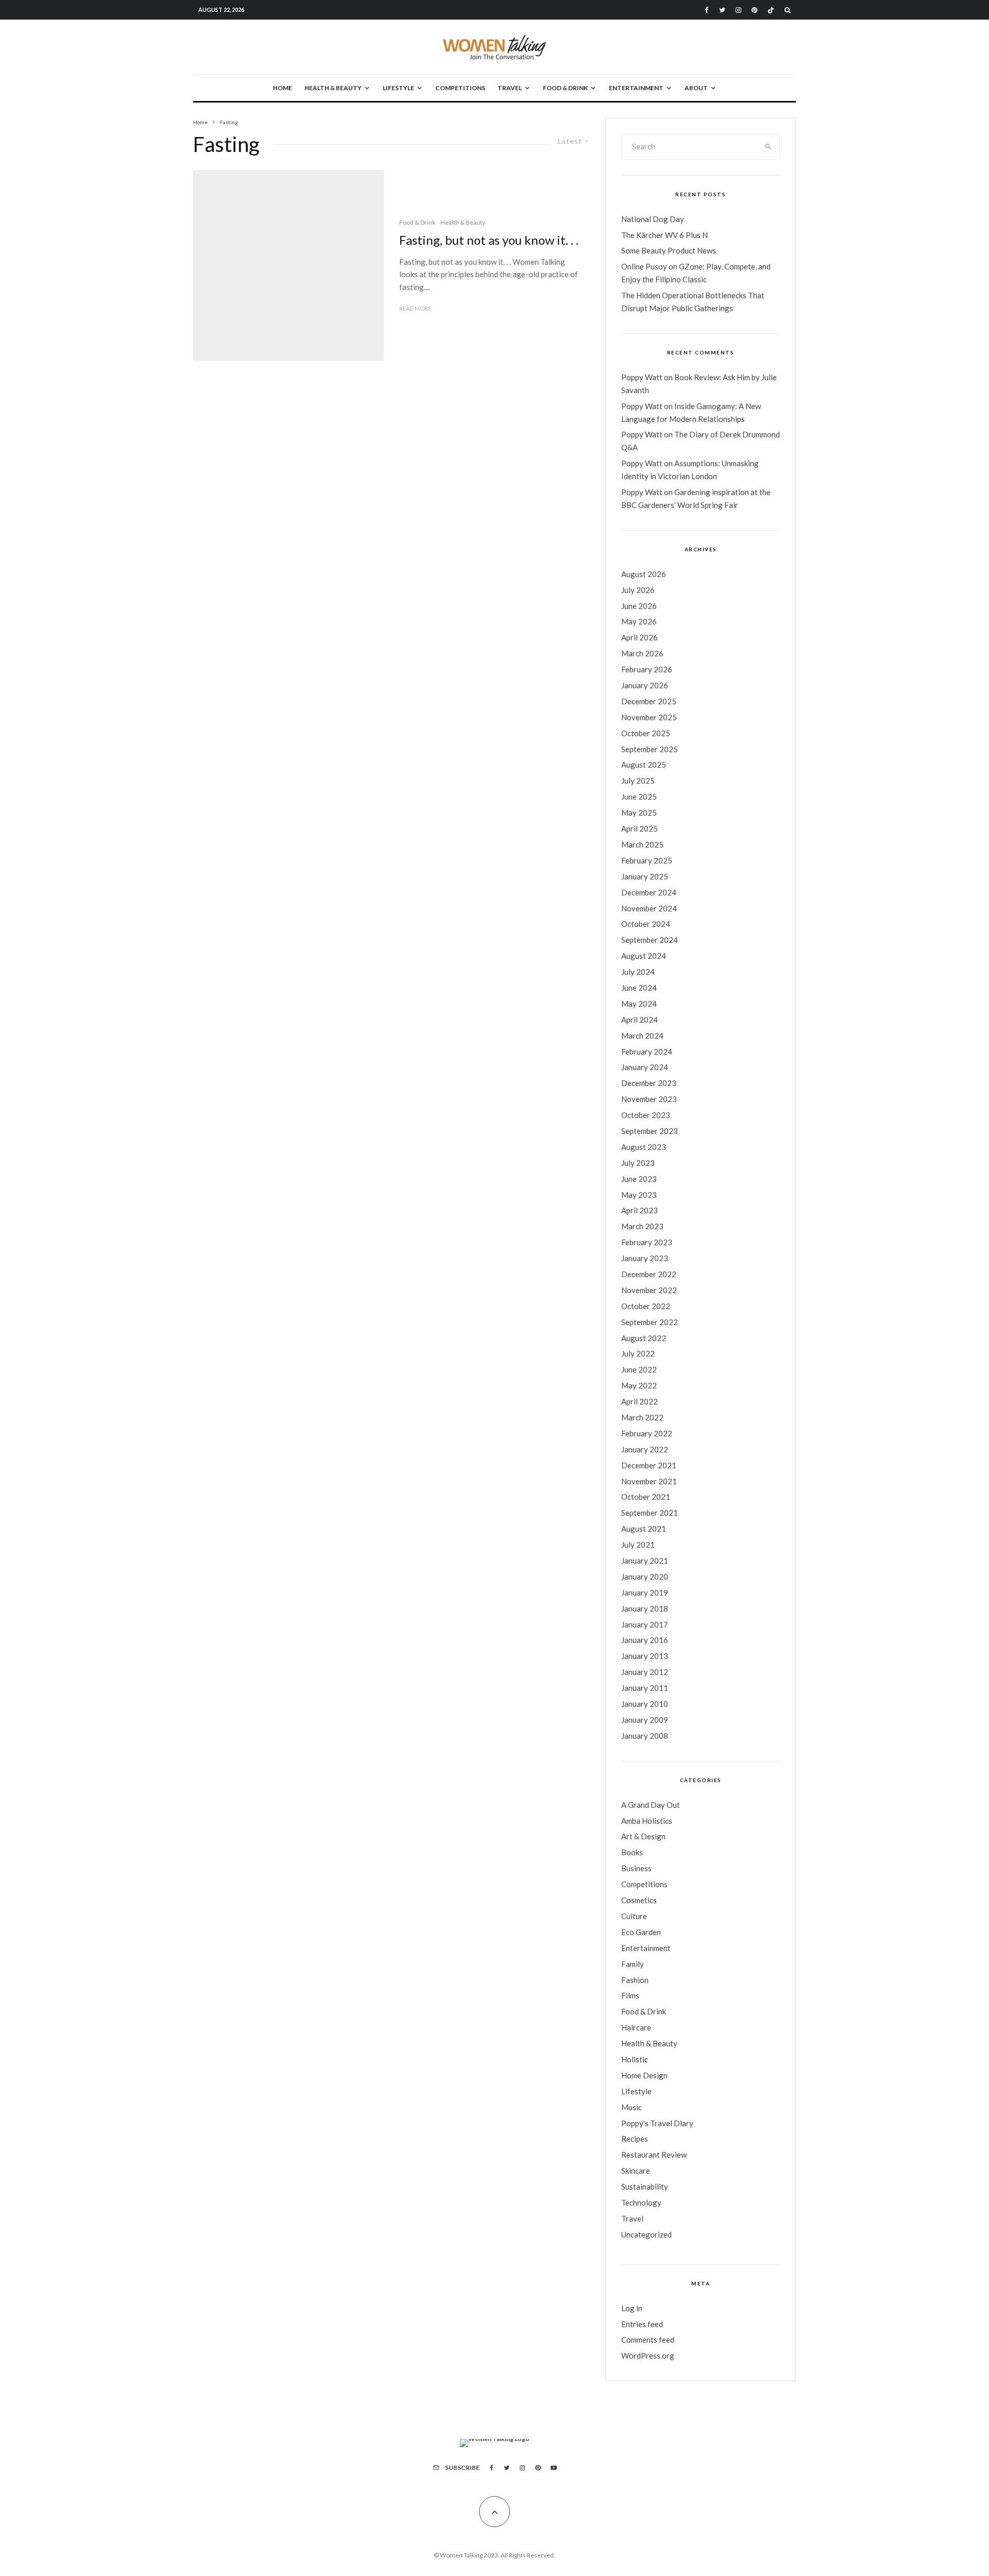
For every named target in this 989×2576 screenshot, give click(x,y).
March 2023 (642, 1226)
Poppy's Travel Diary (657, 2123)
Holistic (635, 2059)
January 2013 (645, 1656)
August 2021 (644, 1529)
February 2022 (647, 1433)
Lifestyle (398, 88)
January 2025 (645, 876)
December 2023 (649, 1083)
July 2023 (638, 1163)
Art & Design (643, 1836)
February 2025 (647, 860)
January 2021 (645, 1561)
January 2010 (645, 1704)
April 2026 (640, 637)
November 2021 (649, 1481)
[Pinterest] (754, 10)
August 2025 (644, 765)
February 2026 (647, 669)
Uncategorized (646, 2234)
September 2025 (650, 749)
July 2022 (638, 1353)
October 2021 (646, 1497)
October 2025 (646, 733)
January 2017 (645, 1624)
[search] (769, 147)
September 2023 (650, 1131)
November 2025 (649, 717)
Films (630, 1995)
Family (633, 1964)
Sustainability (645, 2187)
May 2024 (639, 1004)
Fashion (635, 1980)
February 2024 (647, 1052)
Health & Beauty (333, 88)
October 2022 (646, 1306)
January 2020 (645, 1577)
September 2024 (650, 940)
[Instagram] (738, 10)
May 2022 (639, 1385)
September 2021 (650, 1513)
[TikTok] (771, 10)
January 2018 (645, 1608)
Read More (415, 308)
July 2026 (638, 590)
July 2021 (638, 1545)
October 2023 (646, 1115)
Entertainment (636, 88)
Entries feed (642, 2324)
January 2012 (645, 1672)
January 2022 (645, 1449)
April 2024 (640, 1020)
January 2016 (645, 1640)
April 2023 (640, 1210)
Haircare (636, 2027)
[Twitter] (722, 10)
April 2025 (640, 828)
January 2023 (645, 1258)
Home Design (644, 2075)
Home (283, 88)
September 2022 (650, 1322)
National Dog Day (653, 219)
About (696, 88)
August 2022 (644, 1338)
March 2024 (642, 1036)
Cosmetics (639, 1900)
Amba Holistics (647, 1821)
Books (632, 1852)
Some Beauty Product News (669, 250)
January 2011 (645, 1688)
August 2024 (644, 956)
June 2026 (639, 606)
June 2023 (639, 1179)
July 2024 (638, 972)
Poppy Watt (642, 377)
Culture (634, 1916)
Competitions (460, 88)
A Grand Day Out (651, 1805)
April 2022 (640, 1401)
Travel (510, 88)
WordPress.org (648, 2355)
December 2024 (649, 892)
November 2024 (649, 908)
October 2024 (646, 924)
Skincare (636, 2171)
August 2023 (644, 1147)
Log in (632, 2308)
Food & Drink (565, 88)
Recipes (635, 2139)
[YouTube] (554, 2468)
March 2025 (642, 844)
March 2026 (642, 653)
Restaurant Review (654, 2155)
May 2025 (639, 812)
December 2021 (649, 1465)
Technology (641, 2202)
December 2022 (649, 1274)
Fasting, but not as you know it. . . (489, 240)
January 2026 (645, 685)
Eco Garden (641, 1932)
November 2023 (649, 1099)
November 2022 (649, 1290)
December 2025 (649, 701)
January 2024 (645, 1067)
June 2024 (639, 988)
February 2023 (647, 1242)
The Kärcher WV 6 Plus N (664, 235)
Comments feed (648, 2340)
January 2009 (645, 1720)
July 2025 (638, 781)
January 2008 (645, 1736)
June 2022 (639, 1369)
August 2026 (644, 574)
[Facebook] (707, 10)
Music (632, 2107)
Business (636, 1868)
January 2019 (645, 1592)
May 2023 (639, 1195)
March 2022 (642, 1417)
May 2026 (639, 621)
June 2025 (639, 796)
